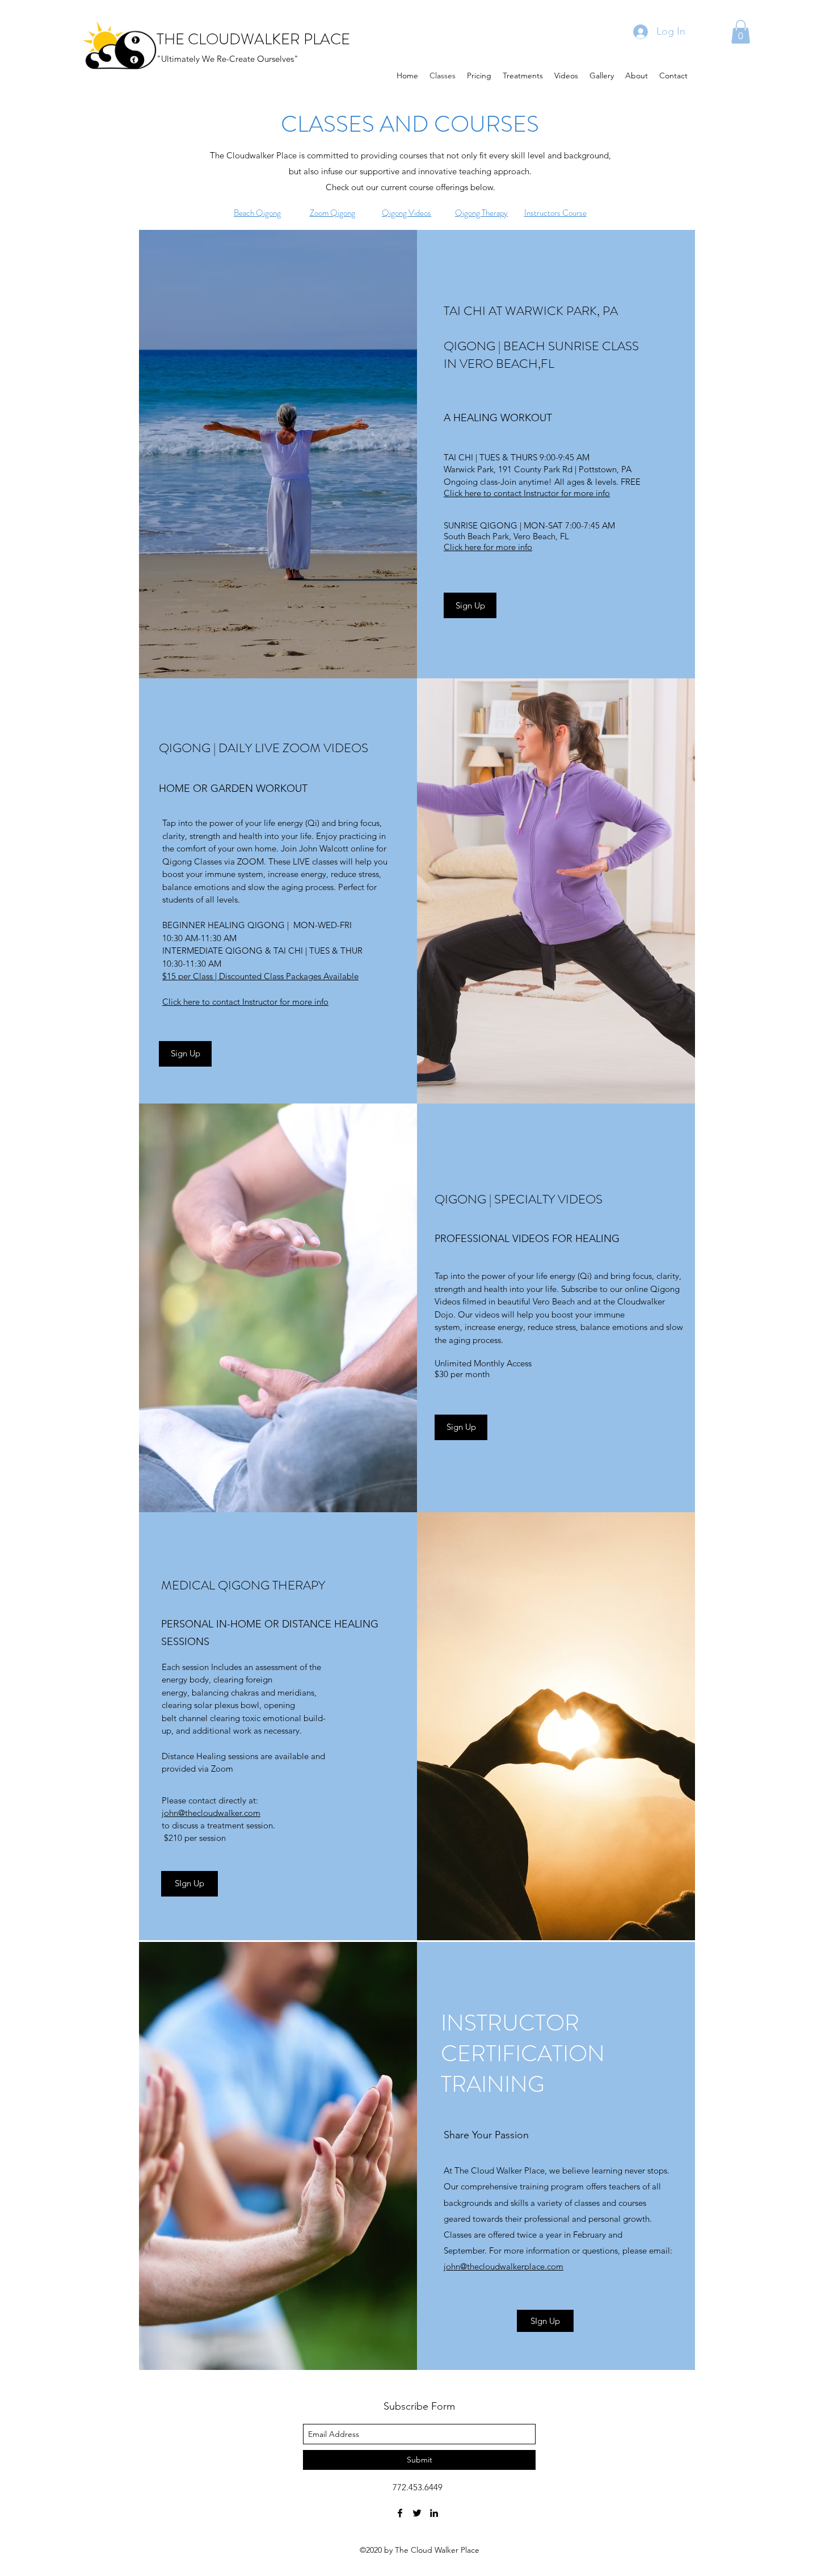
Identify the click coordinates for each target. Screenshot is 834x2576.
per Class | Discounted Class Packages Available (260, 976)
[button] (741, 32)
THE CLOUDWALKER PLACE (253, 39)
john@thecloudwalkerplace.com (504, 2266)
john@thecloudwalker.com (211, 1813)
